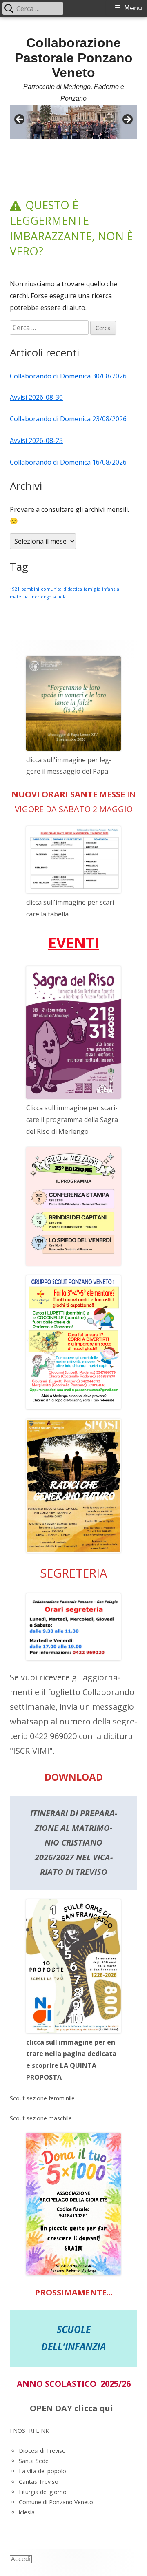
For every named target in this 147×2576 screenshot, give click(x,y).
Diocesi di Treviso (42, 2451)
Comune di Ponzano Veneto (56, 2502)
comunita (51, 589)
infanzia (111, 589)
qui (106, 2408)
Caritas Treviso (39, 2482)
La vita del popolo (42, 2471)
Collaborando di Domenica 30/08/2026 (68, 376)
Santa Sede (34, 2461)
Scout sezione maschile (41, 2118)
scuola (60, 597)
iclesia (27, 2512)
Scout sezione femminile (42, 2098)
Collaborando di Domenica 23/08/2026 (68, 419)
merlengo (41, 597)
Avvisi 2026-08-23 (36, 440)
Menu (133, 8)
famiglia (92, 589)
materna (19, 597)
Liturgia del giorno (43, 2492)
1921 (15, 589)
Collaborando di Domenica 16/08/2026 (68, 462)
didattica (73, 589)
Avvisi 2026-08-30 (36, 397)
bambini (30, 589)
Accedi (21, 2559)
